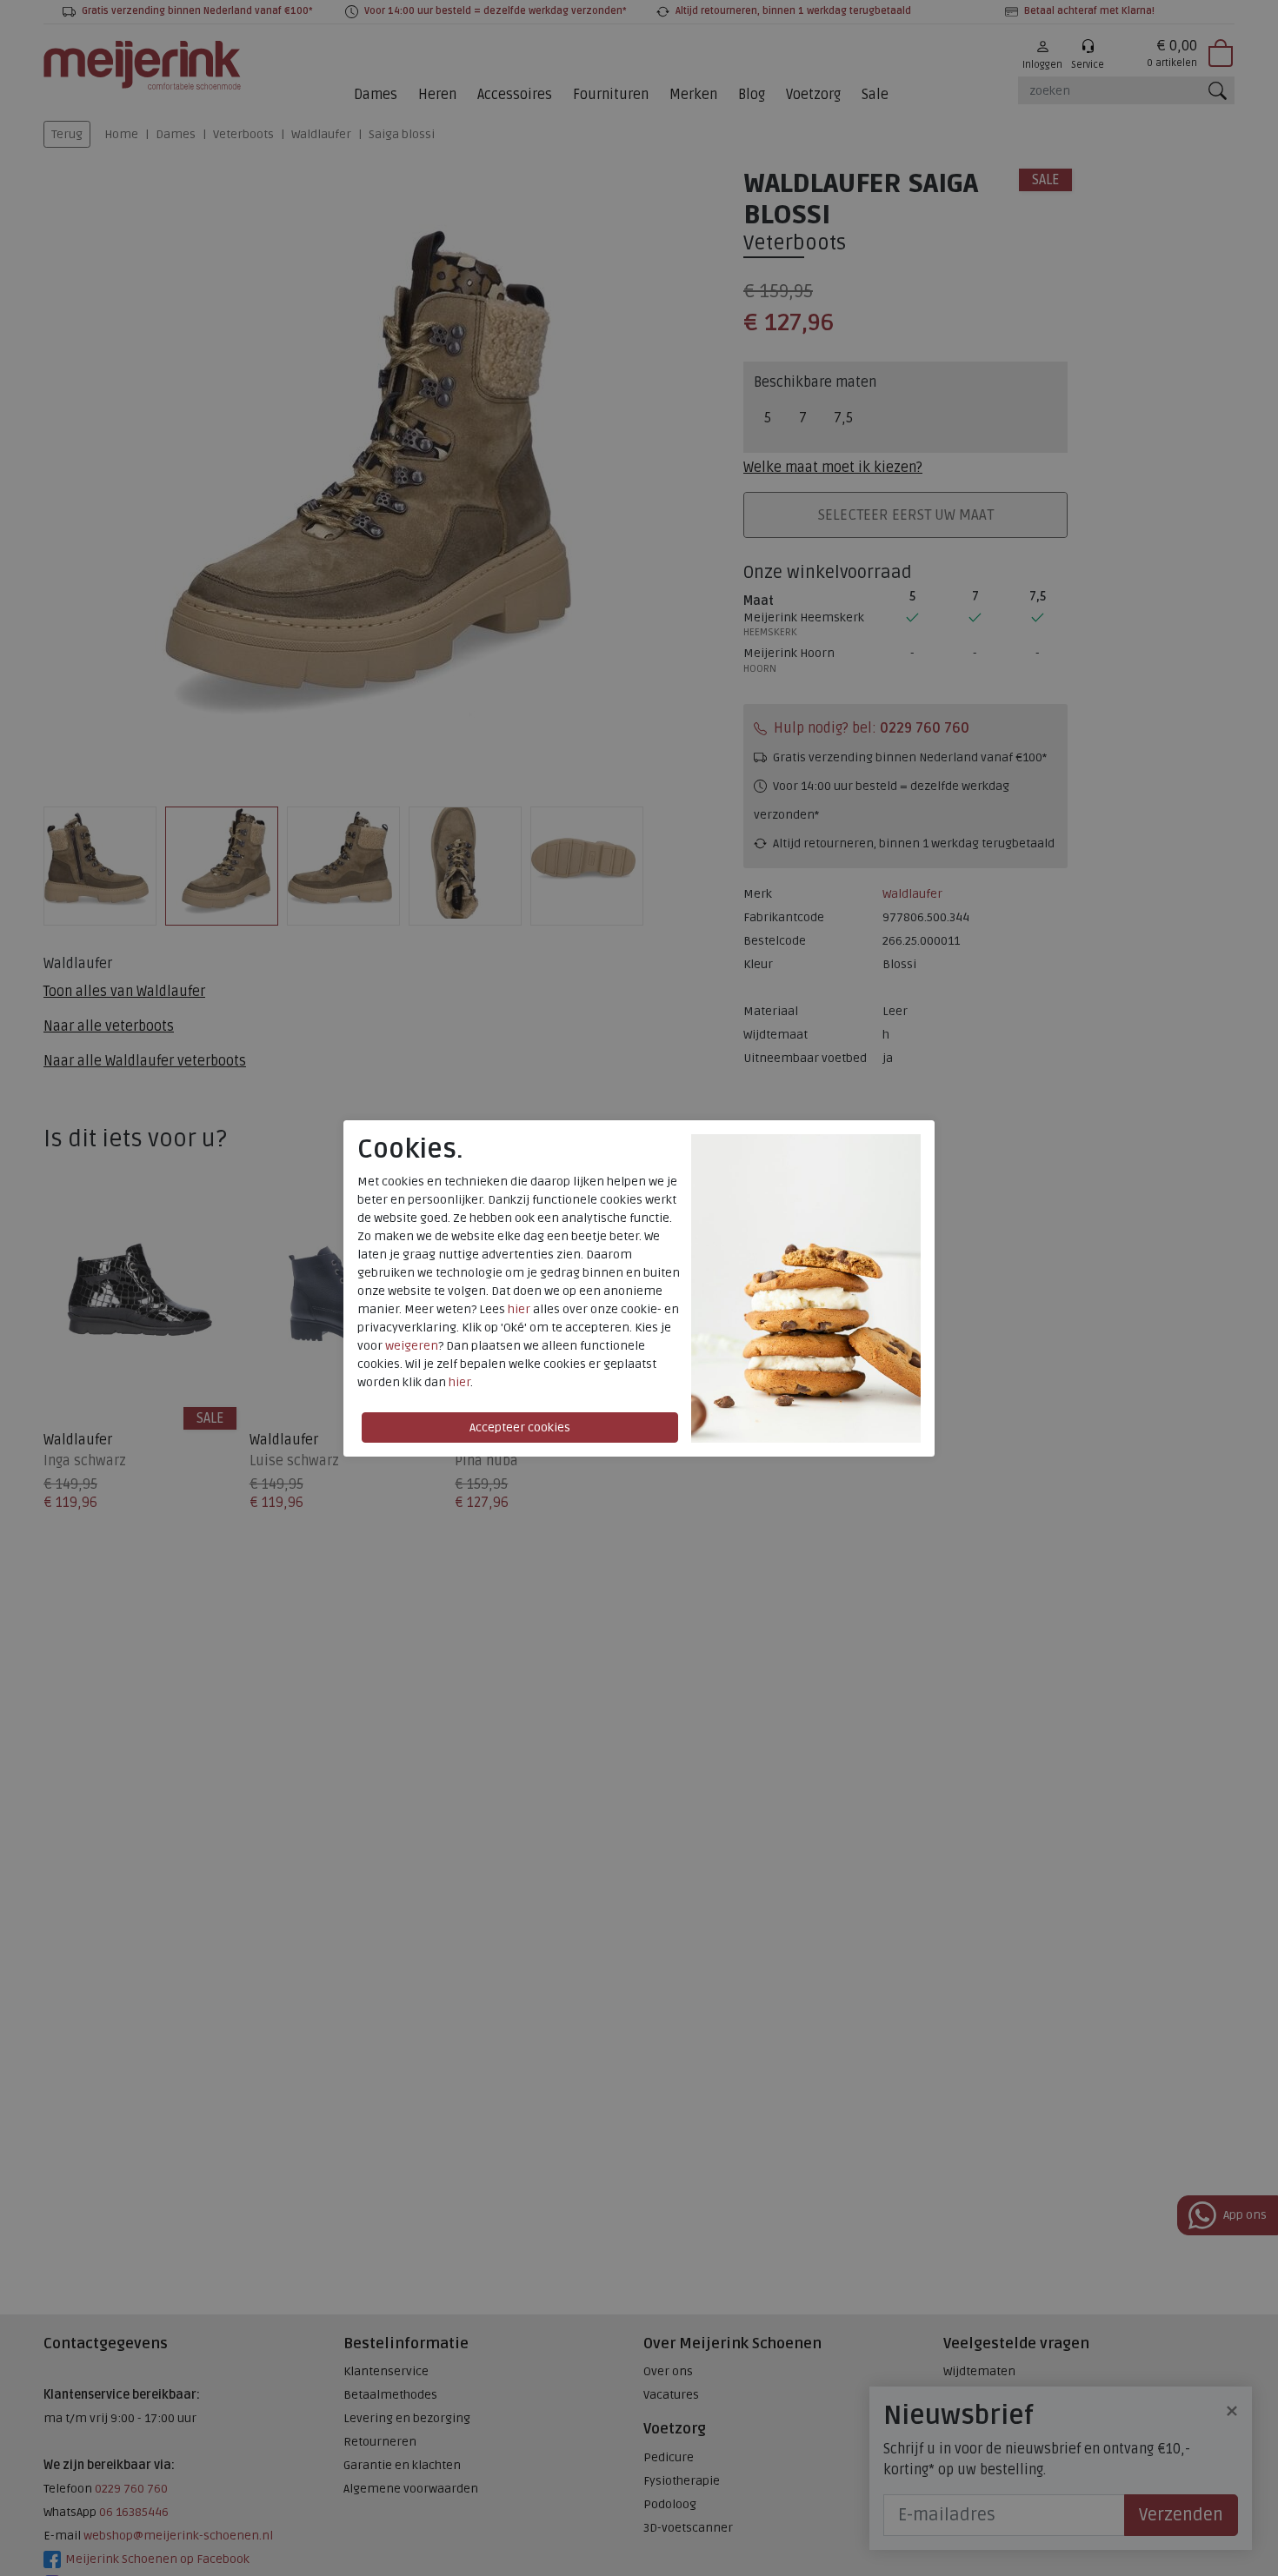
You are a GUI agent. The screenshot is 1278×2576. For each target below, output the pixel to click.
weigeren (412, 1346)
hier (519, 1309)
